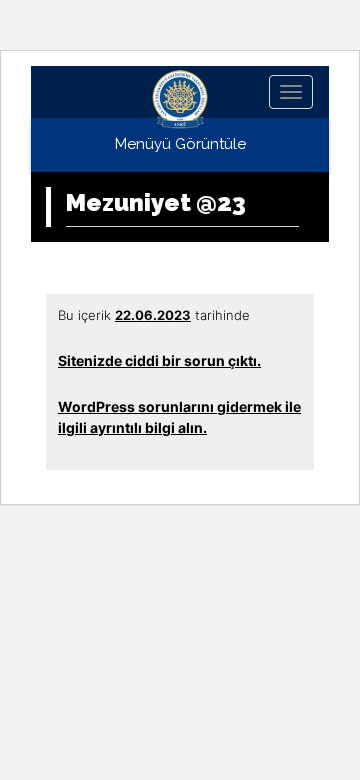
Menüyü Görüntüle (180, 144)
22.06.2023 (153, 315)
